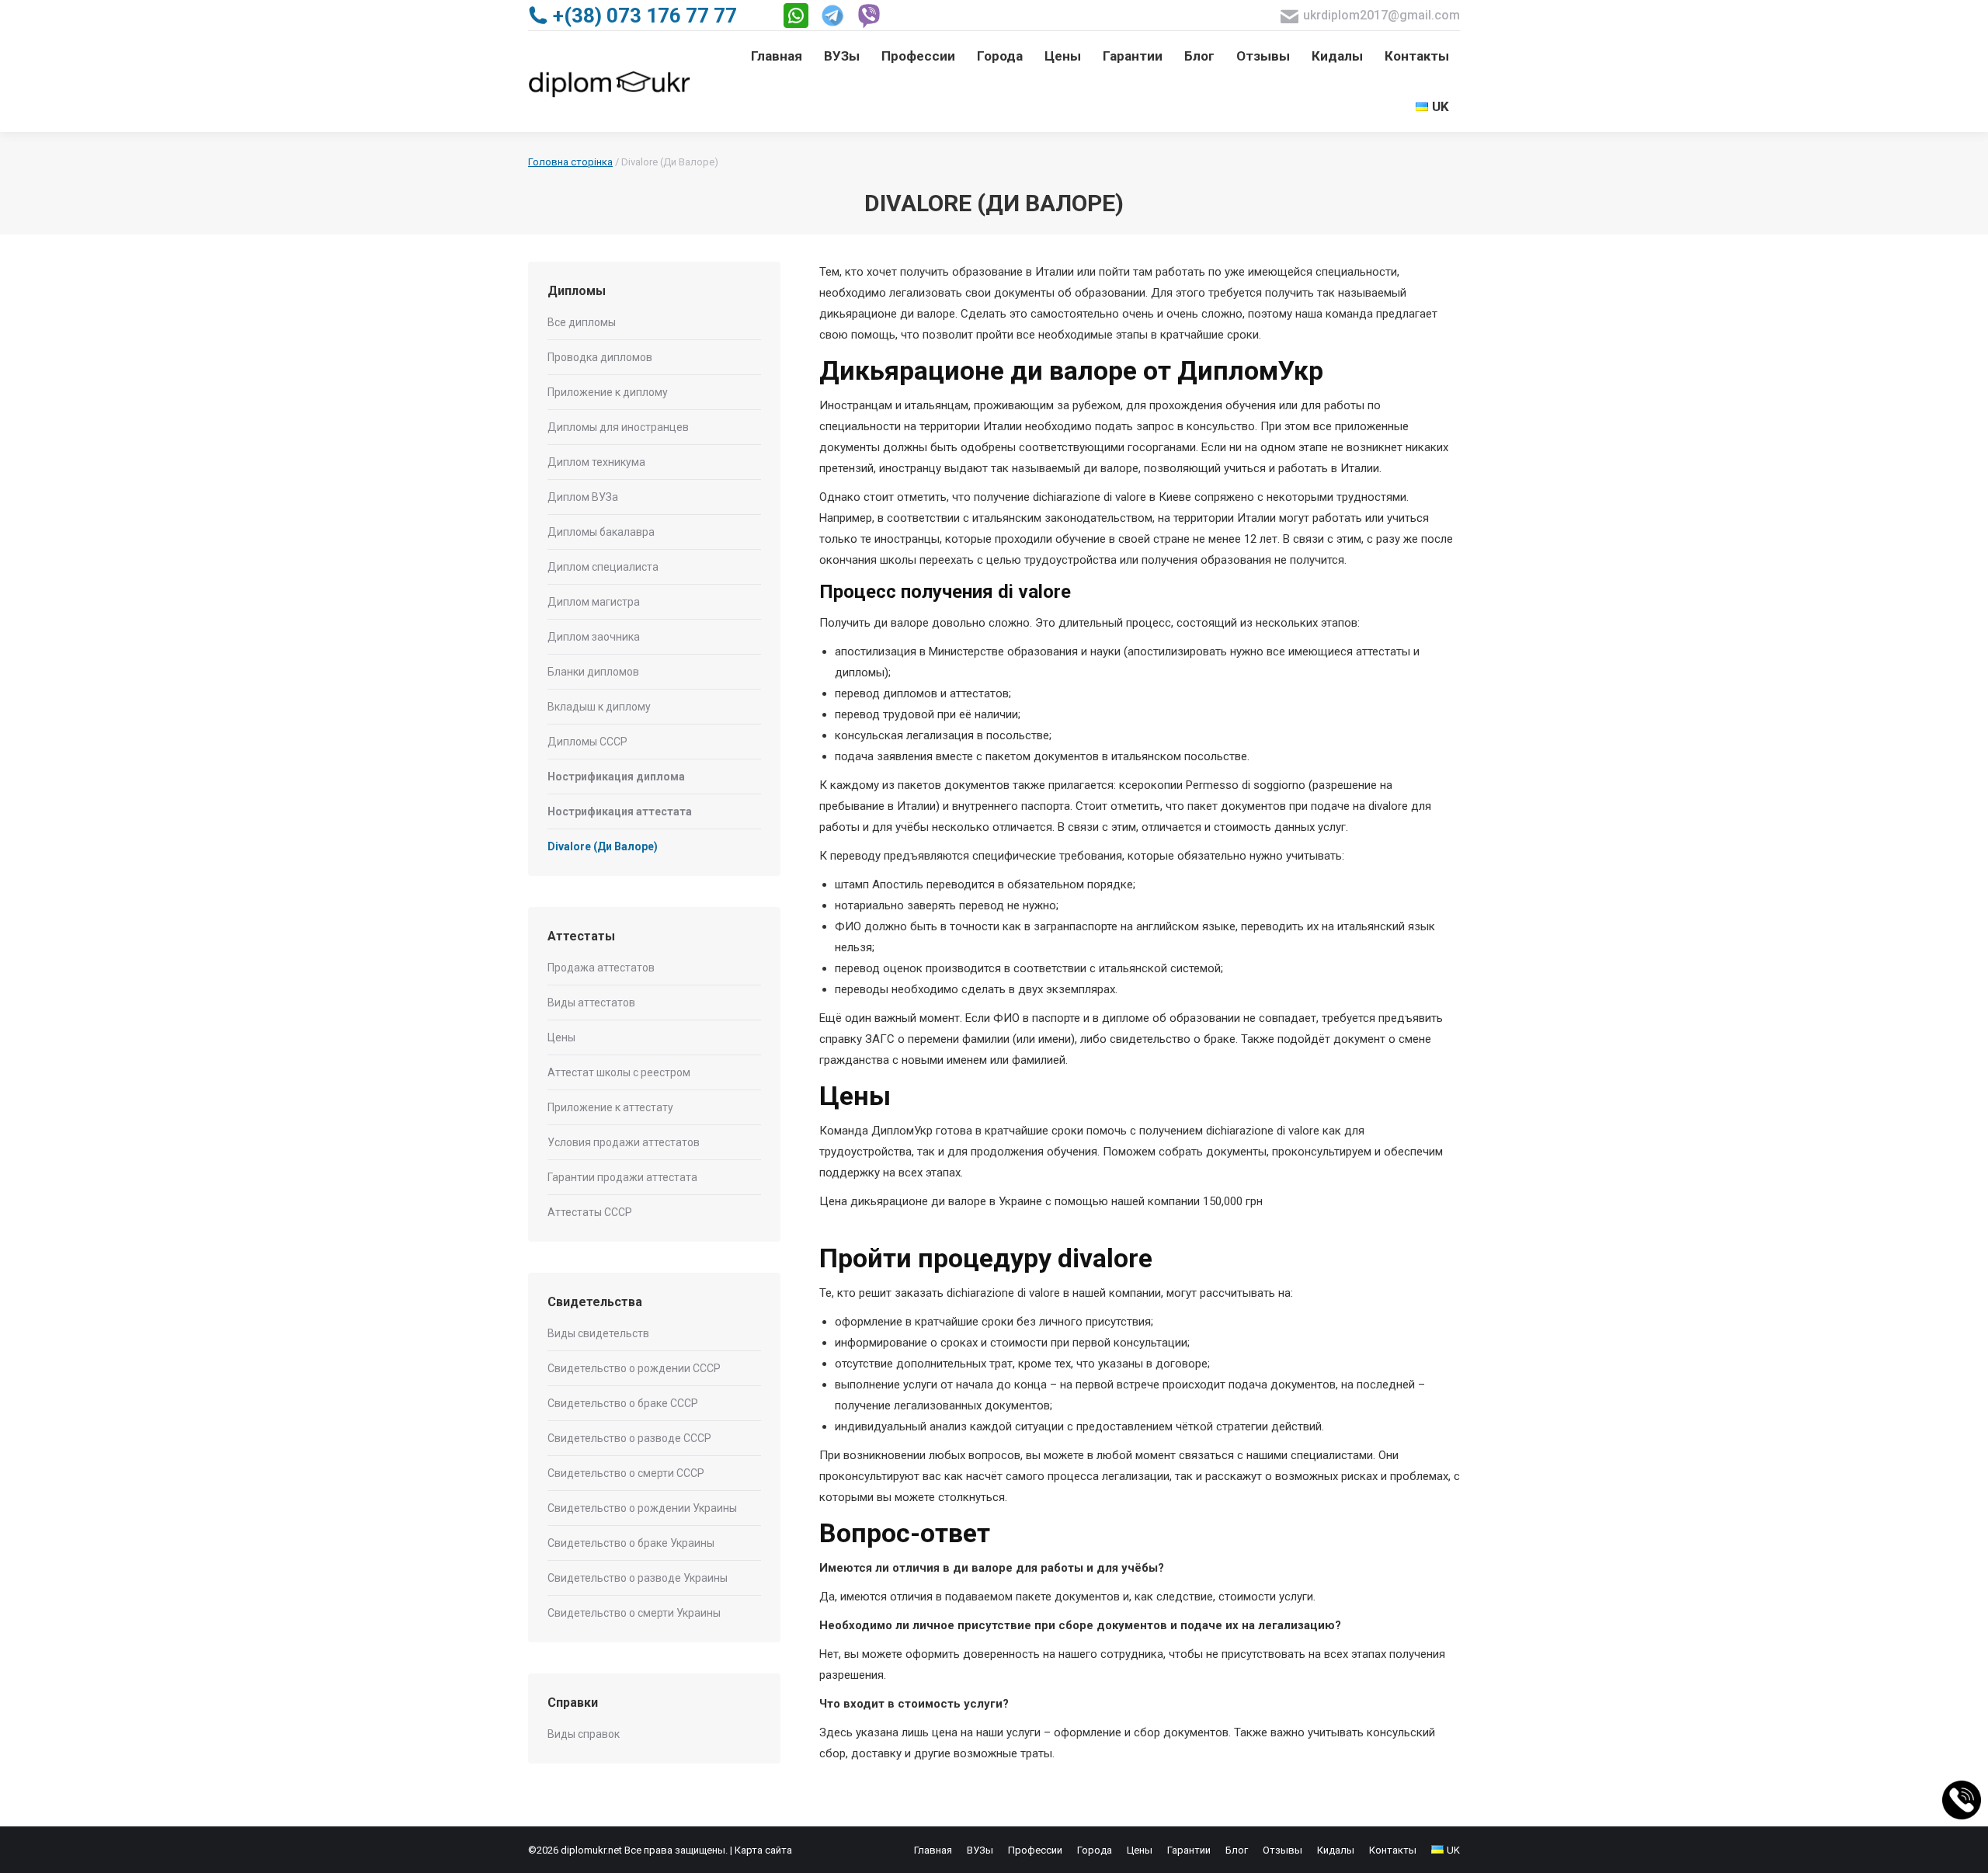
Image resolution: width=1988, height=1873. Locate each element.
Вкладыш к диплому (599, 707)
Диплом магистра (594, 602)
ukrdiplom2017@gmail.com (1382, 15)
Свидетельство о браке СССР (623, 1403)
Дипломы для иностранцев (618, 427)
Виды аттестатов (591, 1003)
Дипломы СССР (587, 742)
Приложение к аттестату (610, 1107)
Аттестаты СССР (590, 1212)
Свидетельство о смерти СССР (626, 1473)
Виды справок (584, 1734)
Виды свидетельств (598, 1333)
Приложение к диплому (608, 392)
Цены (561, 1037)
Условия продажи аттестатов (624, 1142)
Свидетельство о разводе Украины (638, 1578)
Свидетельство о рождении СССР (634, 1368)
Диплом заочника (594, 637)
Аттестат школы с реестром (619, 1072)
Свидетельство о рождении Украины (642, 1508)
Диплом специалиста (603, 567)
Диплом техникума (596, 462)
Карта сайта (763, 1850)
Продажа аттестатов (601, 968)
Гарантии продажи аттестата (622, 1177)
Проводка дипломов (600, 357)
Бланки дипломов (593, 672)
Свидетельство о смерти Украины (634, 1613)
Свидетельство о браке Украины (631, 1543)
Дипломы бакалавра (601, 532)
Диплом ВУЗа (583, 497)
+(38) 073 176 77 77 (645, 16)
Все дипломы (582, 322)
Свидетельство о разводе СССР (629, 1438)
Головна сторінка (570, 162)
